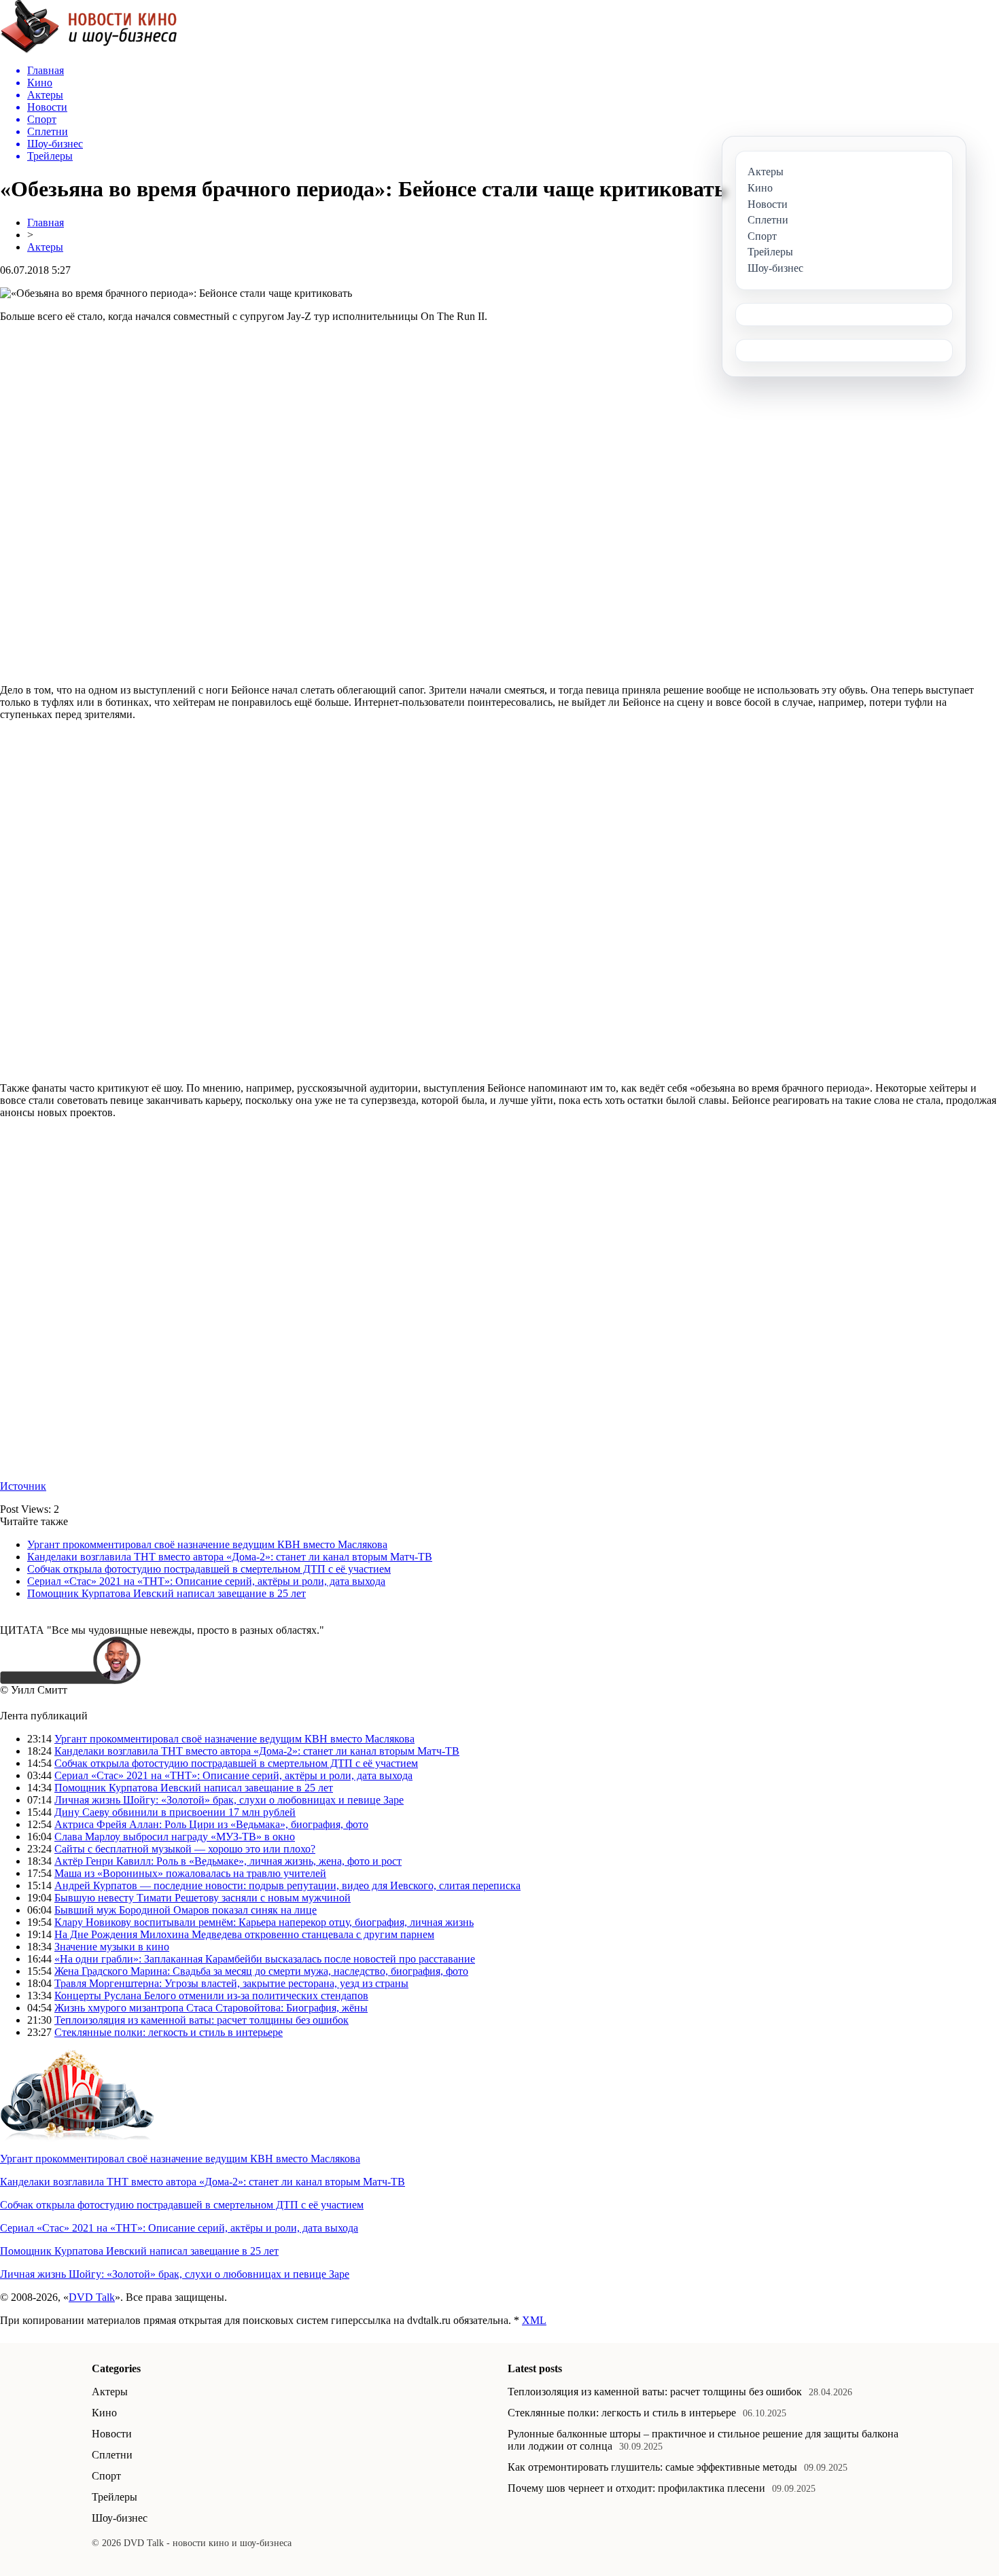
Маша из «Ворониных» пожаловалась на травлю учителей (190, 1873)
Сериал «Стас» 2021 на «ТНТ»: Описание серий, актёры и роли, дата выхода (206, 1581)
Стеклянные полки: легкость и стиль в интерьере (169, 2032)
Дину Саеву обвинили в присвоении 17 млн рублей (175, 1812)
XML (534, 2320)
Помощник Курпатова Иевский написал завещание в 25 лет (166, 1593)
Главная (46, 222)
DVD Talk (92, 2297)
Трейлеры (115, 2497)
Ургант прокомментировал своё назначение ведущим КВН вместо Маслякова (207, 1544)
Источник (23, 1486)
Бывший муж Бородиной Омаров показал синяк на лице (186, 1910)
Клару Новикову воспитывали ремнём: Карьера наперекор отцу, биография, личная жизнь (264, 1922)
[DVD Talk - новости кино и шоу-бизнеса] (89, 50)
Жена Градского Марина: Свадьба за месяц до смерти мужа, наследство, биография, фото (261, 1971)
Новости (112, 2434)
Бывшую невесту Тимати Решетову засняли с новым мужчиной (203, 1898)
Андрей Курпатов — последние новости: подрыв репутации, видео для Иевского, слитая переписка (287, 1885)
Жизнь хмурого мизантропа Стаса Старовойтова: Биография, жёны (211, 2008)
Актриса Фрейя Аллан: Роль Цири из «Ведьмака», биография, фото (211, 1824)
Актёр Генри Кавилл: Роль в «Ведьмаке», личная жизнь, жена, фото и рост (228, 1861)
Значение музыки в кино (112, 1947)
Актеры (45, 247)
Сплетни (112, 2455)
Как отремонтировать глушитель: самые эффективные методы (652, 2467)
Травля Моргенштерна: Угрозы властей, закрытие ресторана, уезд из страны (231, 1983)
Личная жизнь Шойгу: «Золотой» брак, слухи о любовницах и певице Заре (229, 1800)
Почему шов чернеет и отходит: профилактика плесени (636, 2488)
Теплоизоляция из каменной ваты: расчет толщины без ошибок (201, 2020)
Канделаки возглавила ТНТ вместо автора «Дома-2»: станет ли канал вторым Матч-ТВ (230, 1557)
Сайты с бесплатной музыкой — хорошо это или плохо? (185, 1849)
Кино (104, 2413)
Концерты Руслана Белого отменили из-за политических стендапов (211, 1996)
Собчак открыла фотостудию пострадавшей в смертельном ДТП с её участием (209, 1569)
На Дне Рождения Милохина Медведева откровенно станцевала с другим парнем (244, 1934)
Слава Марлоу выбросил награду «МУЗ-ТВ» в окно (175, 1837)
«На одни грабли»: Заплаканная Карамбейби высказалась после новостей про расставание (265, 1959)
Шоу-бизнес (120, 2518)
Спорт (106, 2476)
